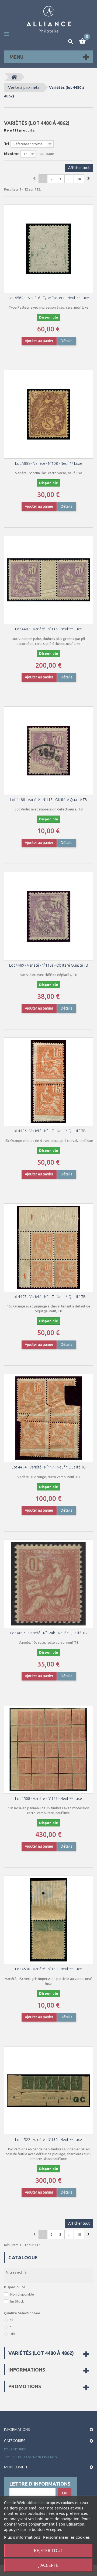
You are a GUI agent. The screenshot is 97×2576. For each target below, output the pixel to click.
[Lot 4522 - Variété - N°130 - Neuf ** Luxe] (48, 2091)
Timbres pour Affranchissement (32, 2457)
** (11, 2320)
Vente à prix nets (24, 87)
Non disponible (22, 2294)
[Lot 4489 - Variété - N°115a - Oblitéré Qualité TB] (48, 916)
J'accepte (48, 2565)
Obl (12, 2334)
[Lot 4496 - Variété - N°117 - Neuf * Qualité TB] (48, 1082)
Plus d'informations (22, 2537)
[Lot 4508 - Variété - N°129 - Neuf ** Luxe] (48, 1749)
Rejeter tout (48, 2551)
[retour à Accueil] (14, 77)
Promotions (25, 2386)
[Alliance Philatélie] (49, 19)
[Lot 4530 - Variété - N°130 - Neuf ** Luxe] (48, 1920)
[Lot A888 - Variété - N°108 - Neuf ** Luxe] (48, 414)
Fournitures (15, 2449)
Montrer (11, 154)
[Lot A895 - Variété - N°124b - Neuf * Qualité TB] (48, 1584)
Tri (6, 144)
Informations (27, 2370)
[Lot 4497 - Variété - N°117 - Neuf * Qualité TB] (48, 1248)
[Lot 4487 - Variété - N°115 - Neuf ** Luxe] (48, 580)
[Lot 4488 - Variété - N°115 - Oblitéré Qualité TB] (48, 751)
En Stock (17, 2301)
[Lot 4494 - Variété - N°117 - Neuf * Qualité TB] (48, 1418)
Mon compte (16, 2467)
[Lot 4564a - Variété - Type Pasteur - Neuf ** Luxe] (48, 249)
